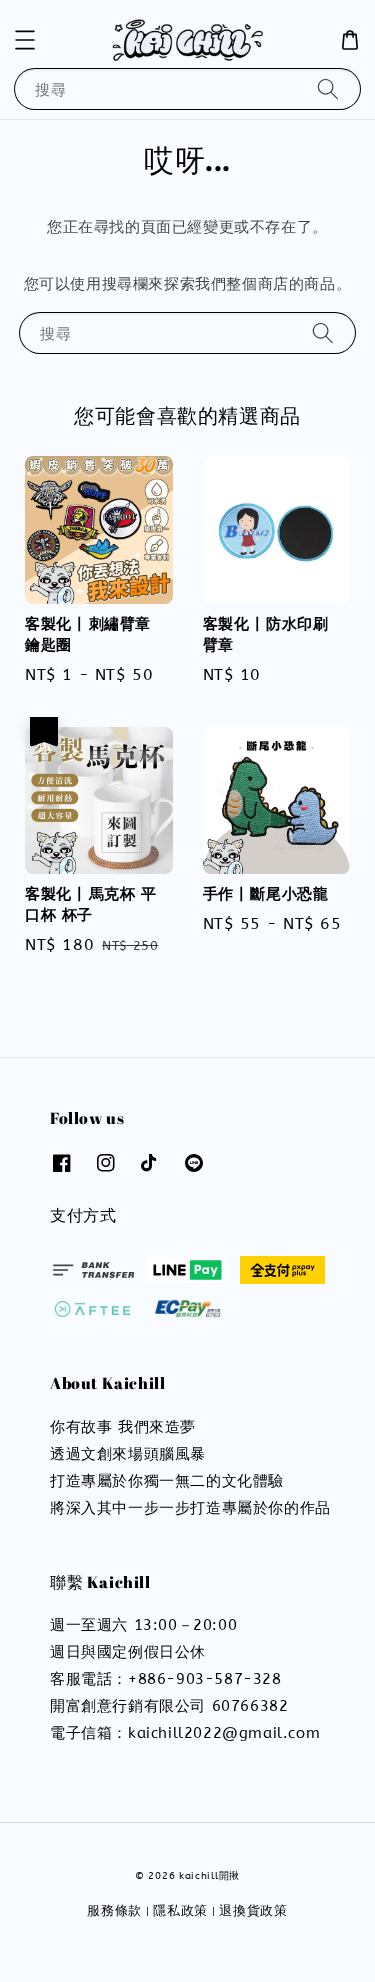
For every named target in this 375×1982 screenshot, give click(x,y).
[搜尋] (328, 88)
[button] (25, 40)
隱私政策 (180, 1910)
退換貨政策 (253, 1910)
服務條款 (114, 1910)
